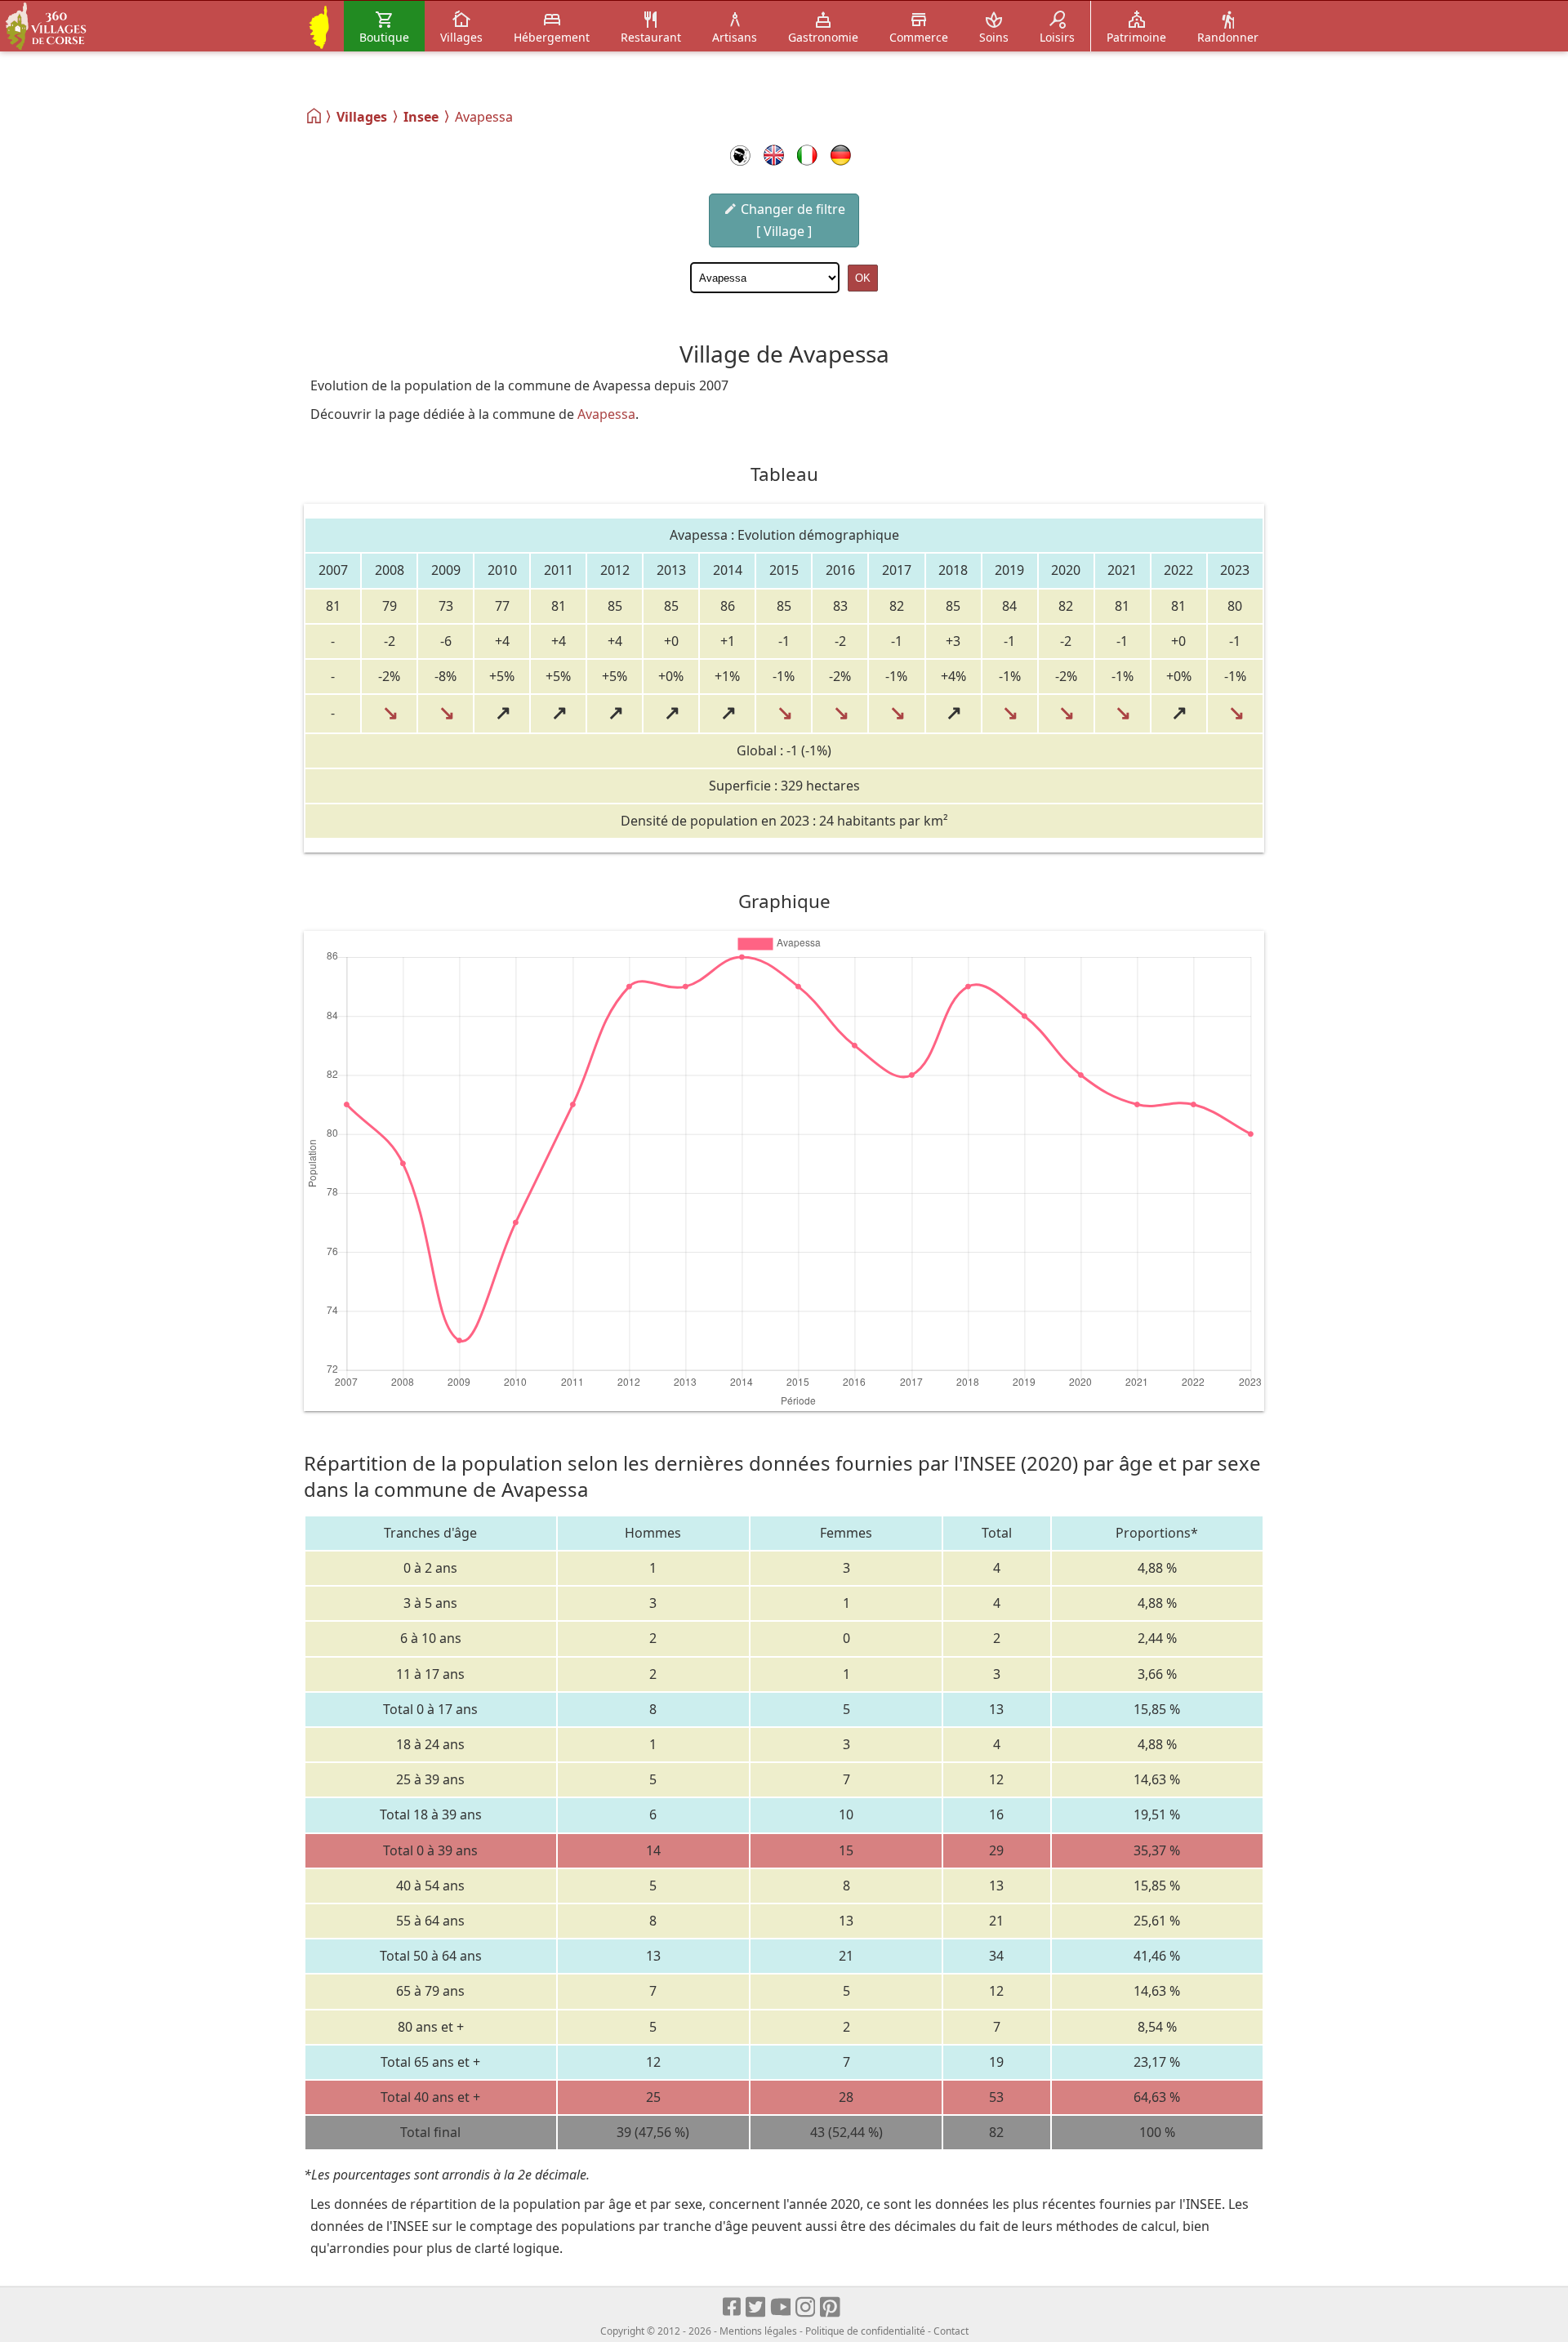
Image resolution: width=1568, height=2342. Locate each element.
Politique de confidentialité (865, 2331)
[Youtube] (781, 2308)
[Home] (315, 116)
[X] (757, 2308)
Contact (951, 2331)
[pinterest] (831, 2308)
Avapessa (606, 414)
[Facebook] (733, 2308)
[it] (807, 155)
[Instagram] (806, 2308)
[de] (841, 155)
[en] (774, 155)
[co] (740, 155)
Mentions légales (758, 2331)
